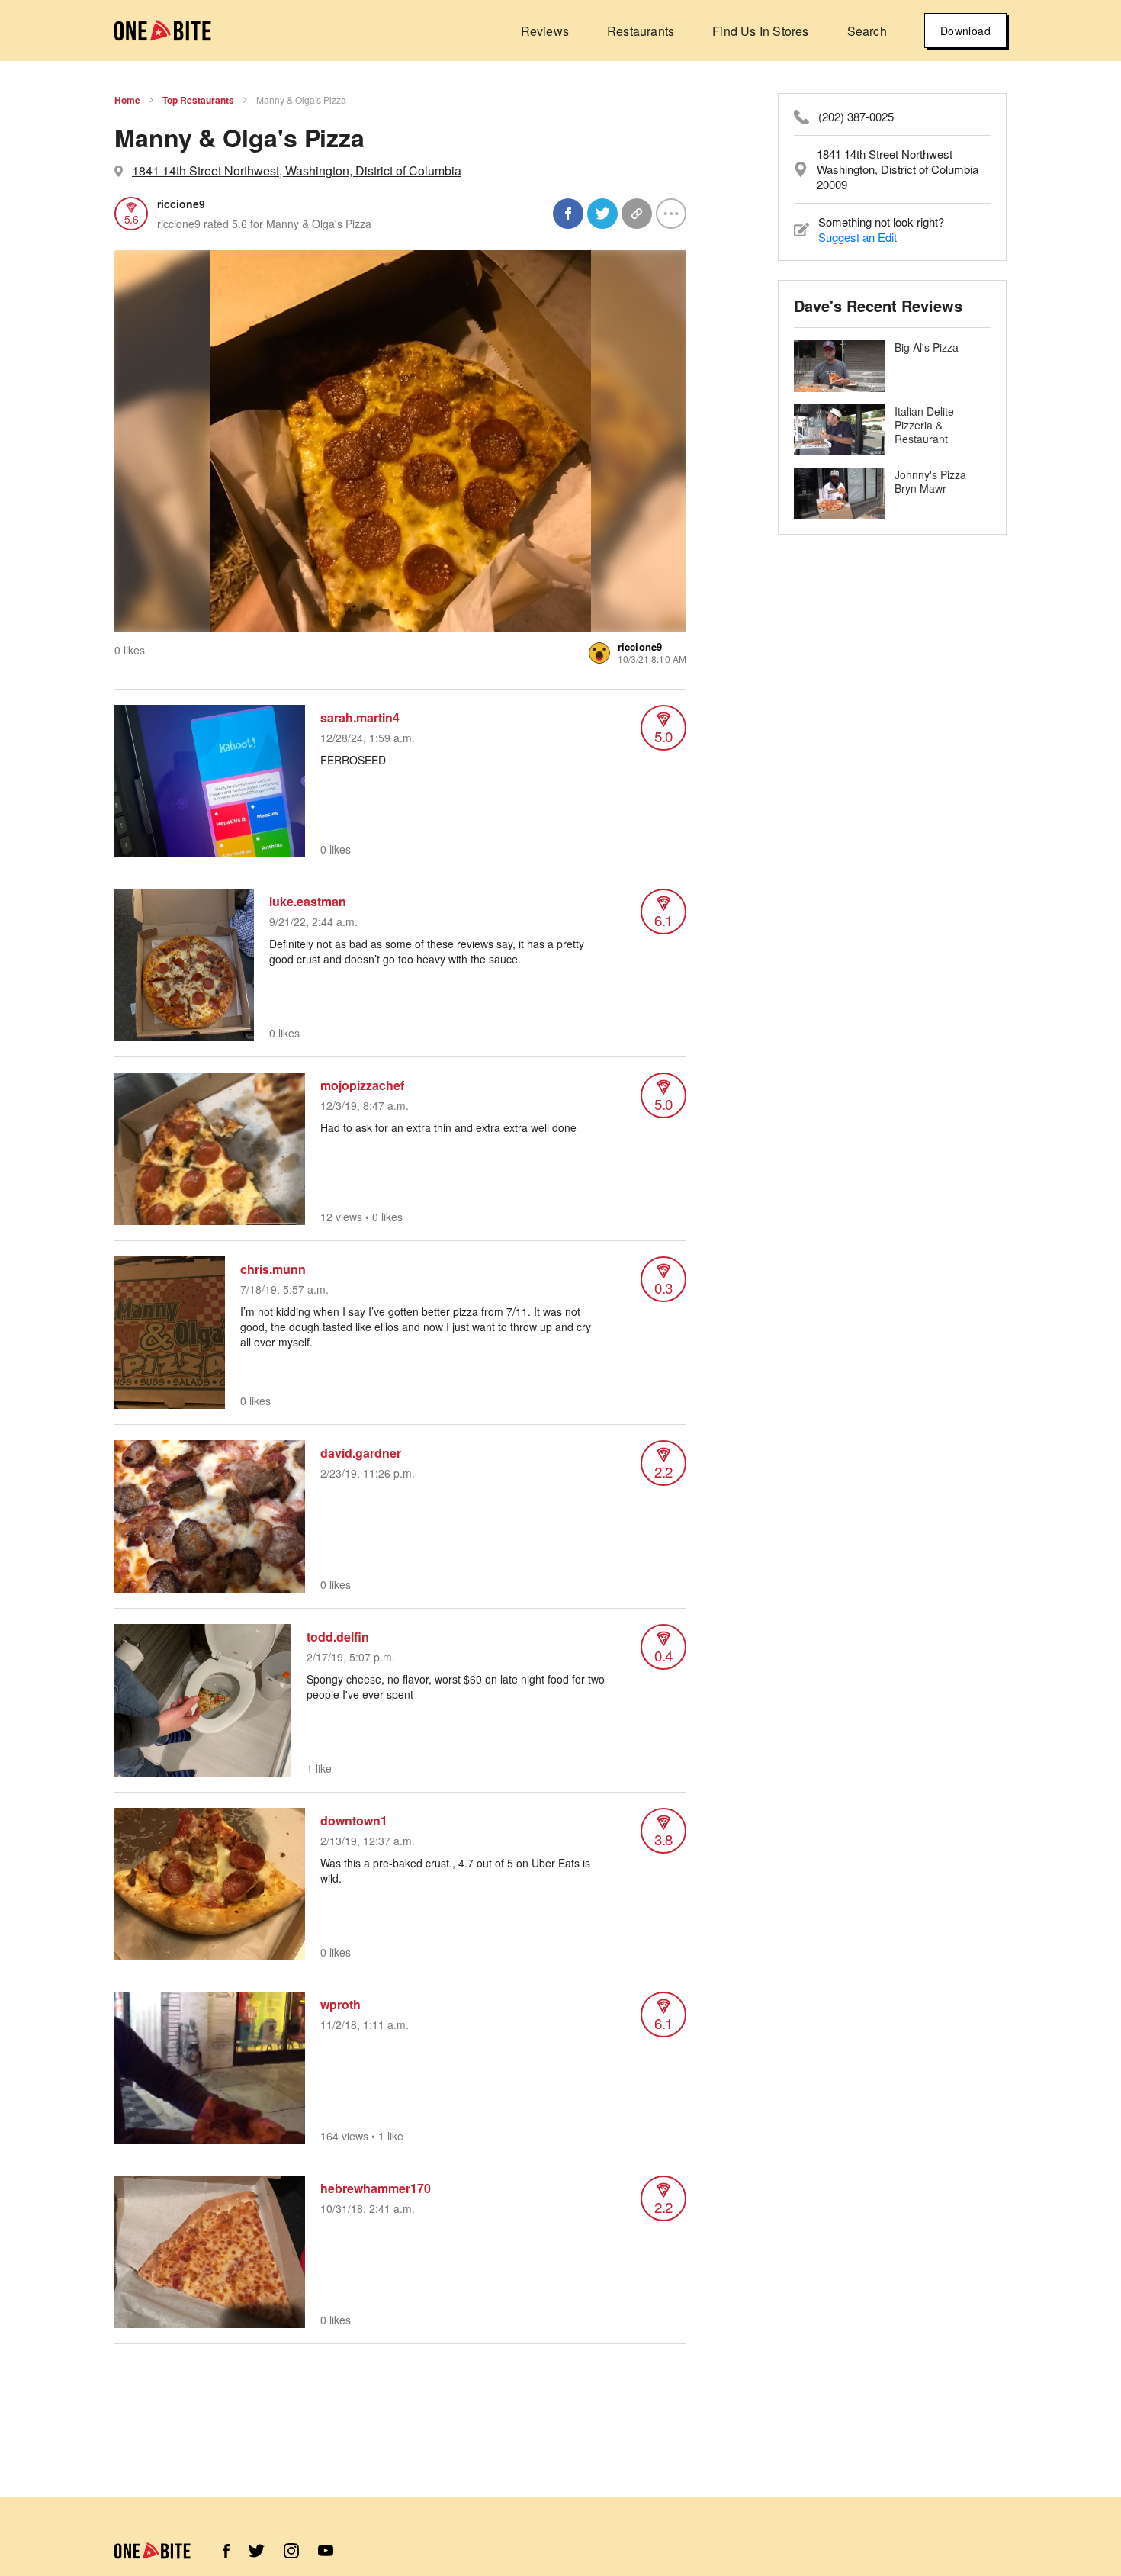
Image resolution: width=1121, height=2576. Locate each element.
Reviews (545, 31)
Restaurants (641, 31)
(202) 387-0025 (856, 117)
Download (965, 31)
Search (867, 31)
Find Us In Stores (760, 31)
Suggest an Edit (858, 237)
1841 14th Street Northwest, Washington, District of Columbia (297, 170)
